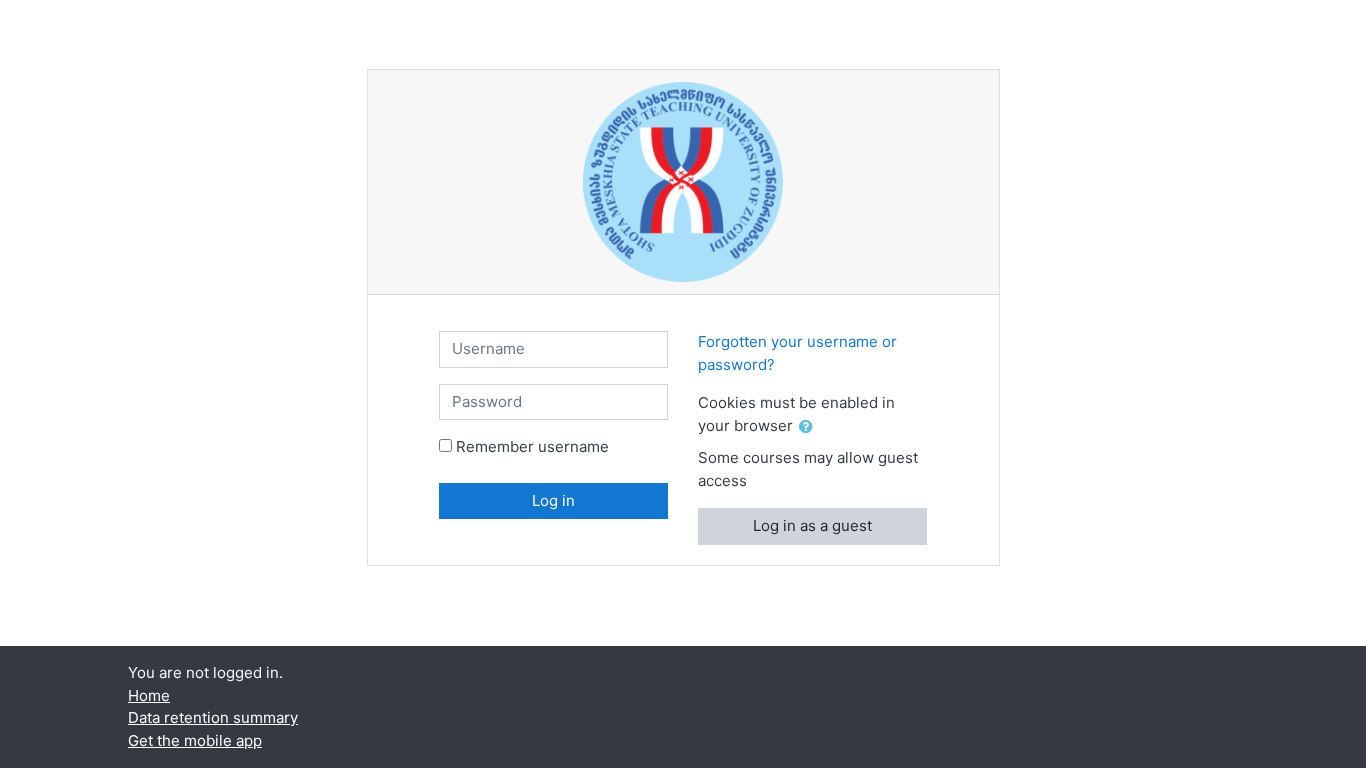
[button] (810, 427)
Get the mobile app (195, 740)
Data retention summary (213, 717)
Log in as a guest (812, 525)
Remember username (532, 446)
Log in (553, 500)
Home (149, 695)
